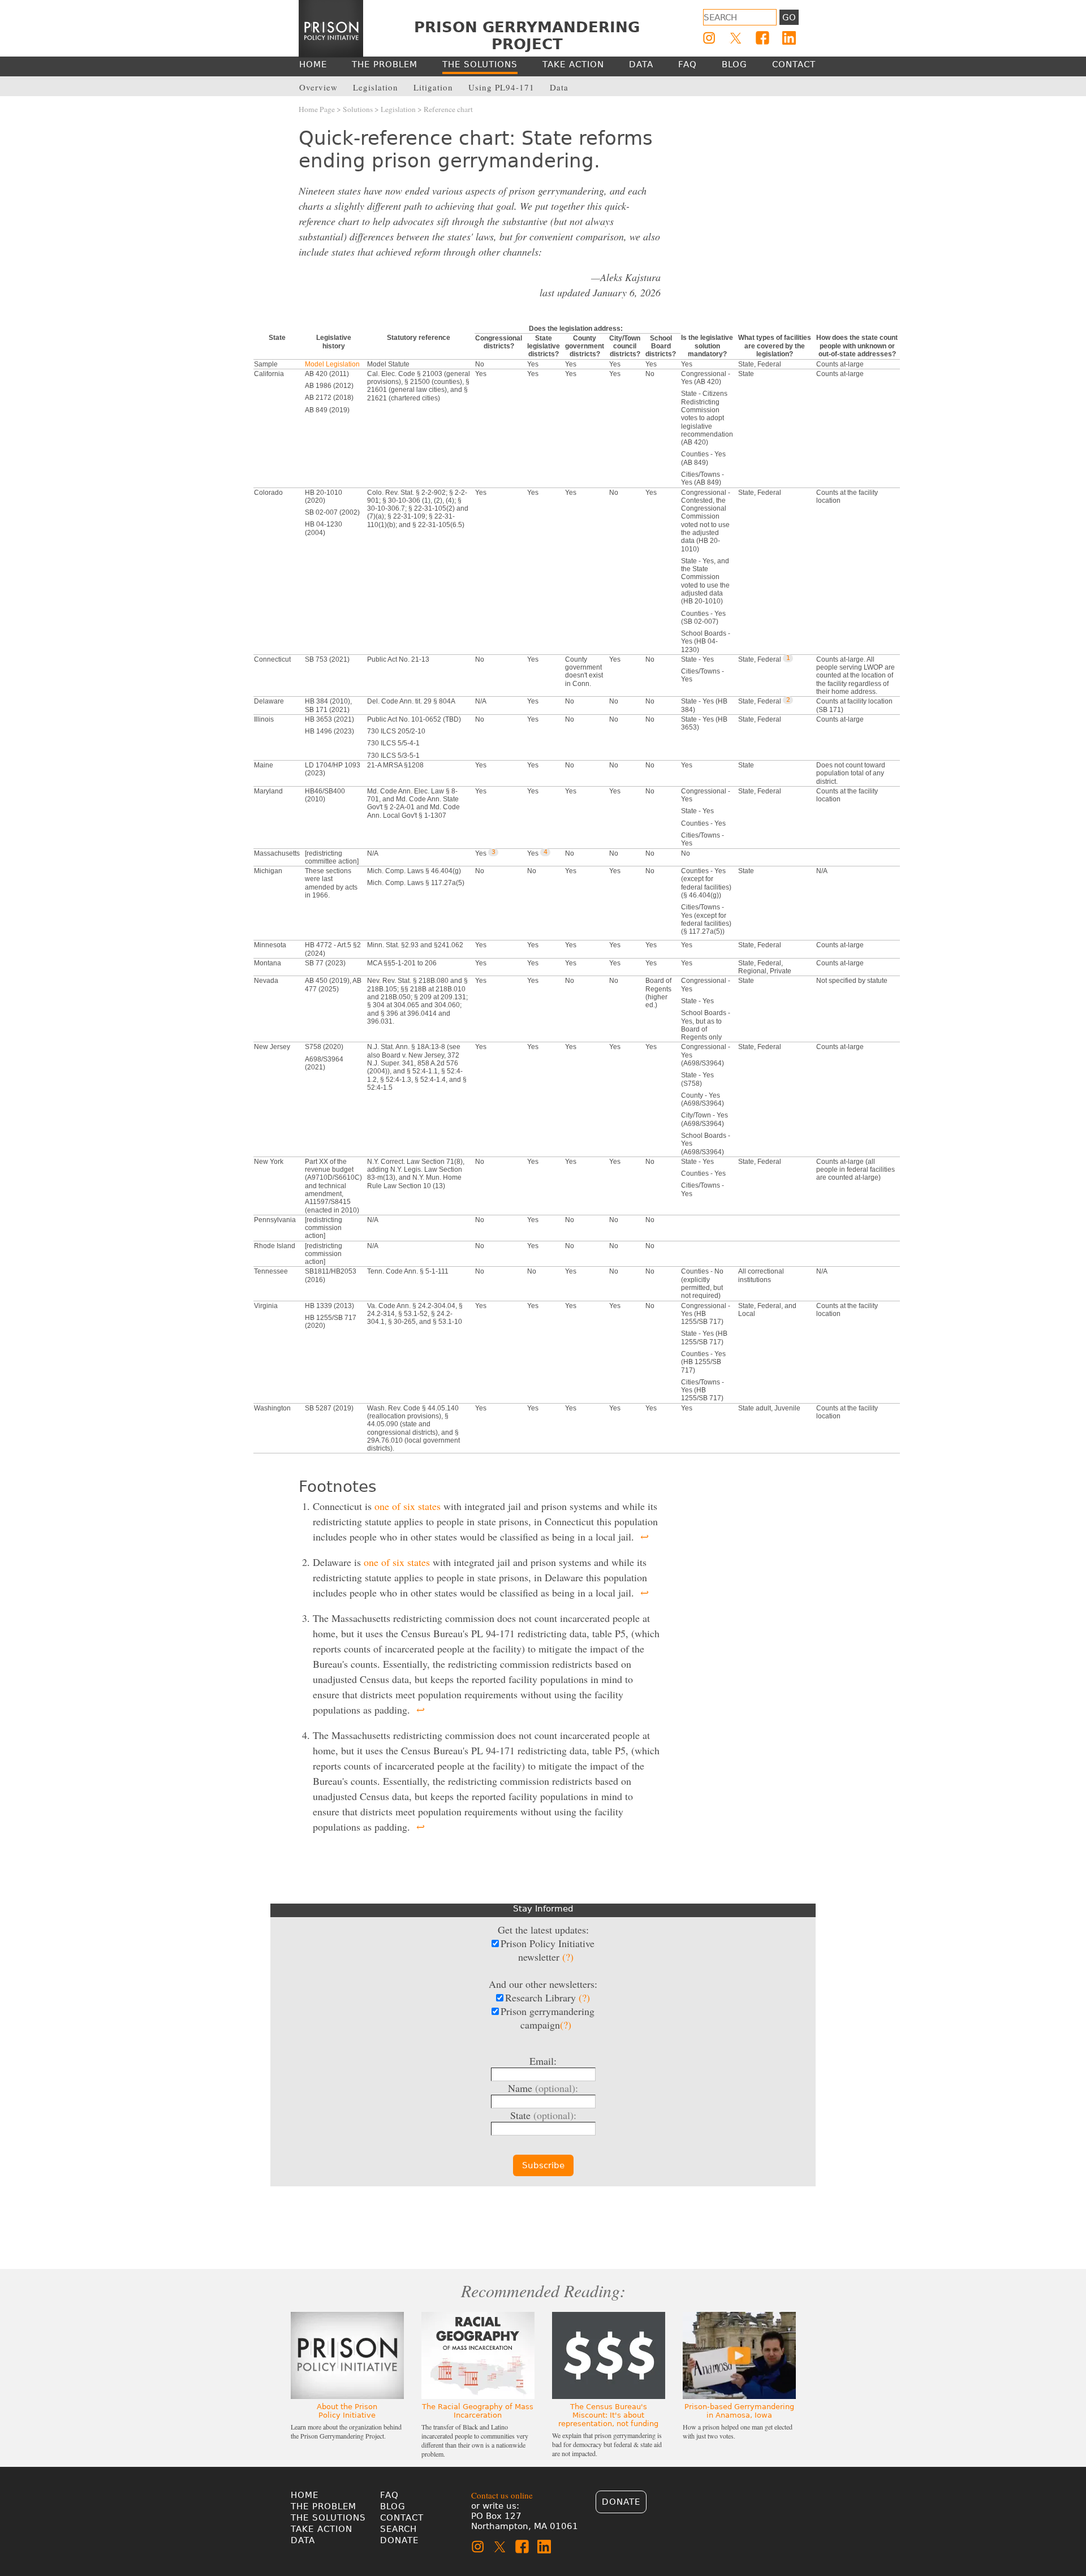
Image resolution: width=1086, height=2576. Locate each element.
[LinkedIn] (789, 38)
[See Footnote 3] (493, 852)
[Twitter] (736, 38)
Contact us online (502, 2495)
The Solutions (328, 2518)
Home (305, 2495)
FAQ (389, 2495)
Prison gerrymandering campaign (548, 2018)
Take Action (322, 2529)
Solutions (358, 109)
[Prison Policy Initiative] (331, 29)
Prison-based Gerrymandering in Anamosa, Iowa (739, 2411)
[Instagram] (709, 38)
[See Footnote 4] (545, 852)
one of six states (408, 1506)
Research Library (548, 1997)
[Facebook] (762, 38)
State (543, 2115)
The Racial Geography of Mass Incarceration (478, 2411)
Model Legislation (332, 364)
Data (303, 2540)
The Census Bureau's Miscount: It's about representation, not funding (608, 2415)
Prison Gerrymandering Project (527, 36)
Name (543, 2088)
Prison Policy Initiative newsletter (548, 1950)
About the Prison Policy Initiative (347, 2411)
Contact (402, 2518)
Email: (543, 2061)
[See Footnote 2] (788, 700)
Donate (399, 2540)
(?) (568, 1957)
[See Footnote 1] (788, 658)
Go (789, 18)
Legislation (398, 109)
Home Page (317, 109)
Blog (393, 2506)
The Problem (324, 2506)
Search (398, 2529)
